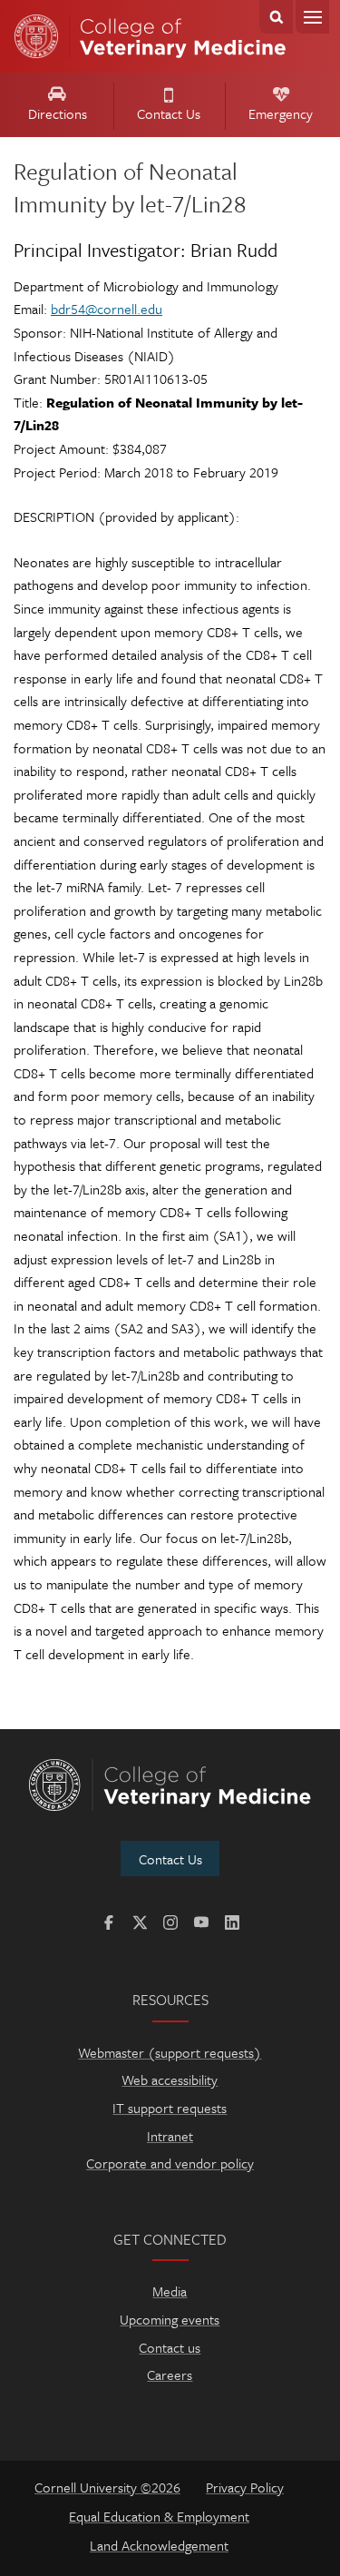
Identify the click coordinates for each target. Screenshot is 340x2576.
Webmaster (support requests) (170, 2052)
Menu (312, 17)
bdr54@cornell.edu (107, 309)
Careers (170, 2374)
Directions (58, 113)
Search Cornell (276, 17)
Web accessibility (170, 2079)
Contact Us (169, 113)
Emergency (281, 113)
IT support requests (170, 2108)
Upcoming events (170, 2319)
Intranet (170, 2136)
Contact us (170, 2347)
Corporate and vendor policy (170, 2163)
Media (170, 2291)
